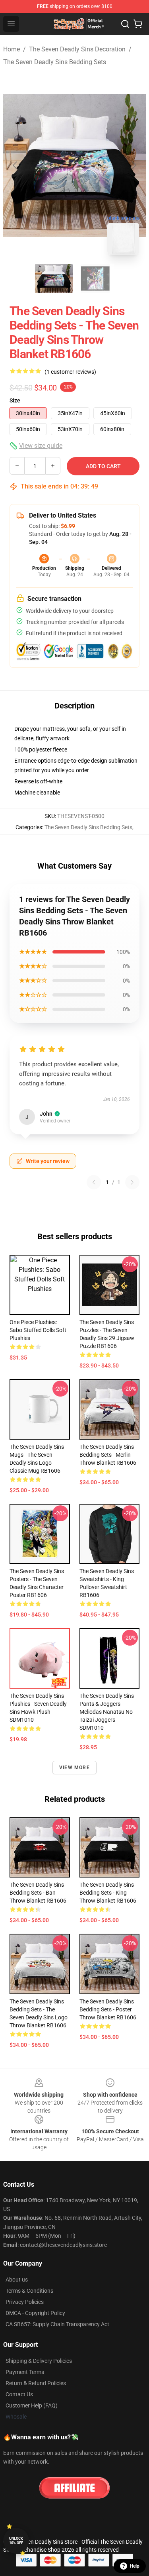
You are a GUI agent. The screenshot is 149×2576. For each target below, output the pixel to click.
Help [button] (135, 2566)
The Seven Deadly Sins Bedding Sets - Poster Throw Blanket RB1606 (108, 2009)
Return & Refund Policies (36, 2383)
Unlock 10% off (16, 2541)
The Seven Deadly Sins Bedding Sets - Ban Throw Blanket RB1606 (38, 1893)
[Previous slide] (15, 165)
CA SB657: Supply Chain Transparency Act (57, 2324)
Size (15, 400)
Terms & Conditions (29, 2291)
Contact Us (19, 2394)
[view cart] (138, 24)
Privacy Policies (25, 2302)
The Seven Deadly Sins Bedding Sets (55, 62)
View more (74, 1768)
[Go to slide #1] (54, 279)
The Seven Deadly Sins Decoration (77, 49)
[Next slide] (134, 165)
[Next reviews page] (132, 1182)
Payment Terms (25, 2372)
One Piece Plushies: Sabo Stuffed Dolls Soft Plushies (38, 1330)
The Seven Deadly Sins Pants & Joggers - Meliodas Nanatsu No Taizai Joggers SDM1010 (107, 1712)
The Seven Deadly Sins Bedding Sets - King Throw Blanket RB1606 (108, 1893)
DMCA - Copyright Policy (35, 2313)
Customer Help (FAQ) (32, 2405)
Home (12, 49)
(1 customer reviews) (70, 372)
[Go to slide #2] (95, 279)
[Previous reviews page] (94, 1182)
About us (17, 2280)
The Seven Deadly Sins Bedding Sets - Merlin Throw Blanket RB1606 (108, 1455)
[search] (125, 24)
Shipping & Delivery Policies (39, 2361)
